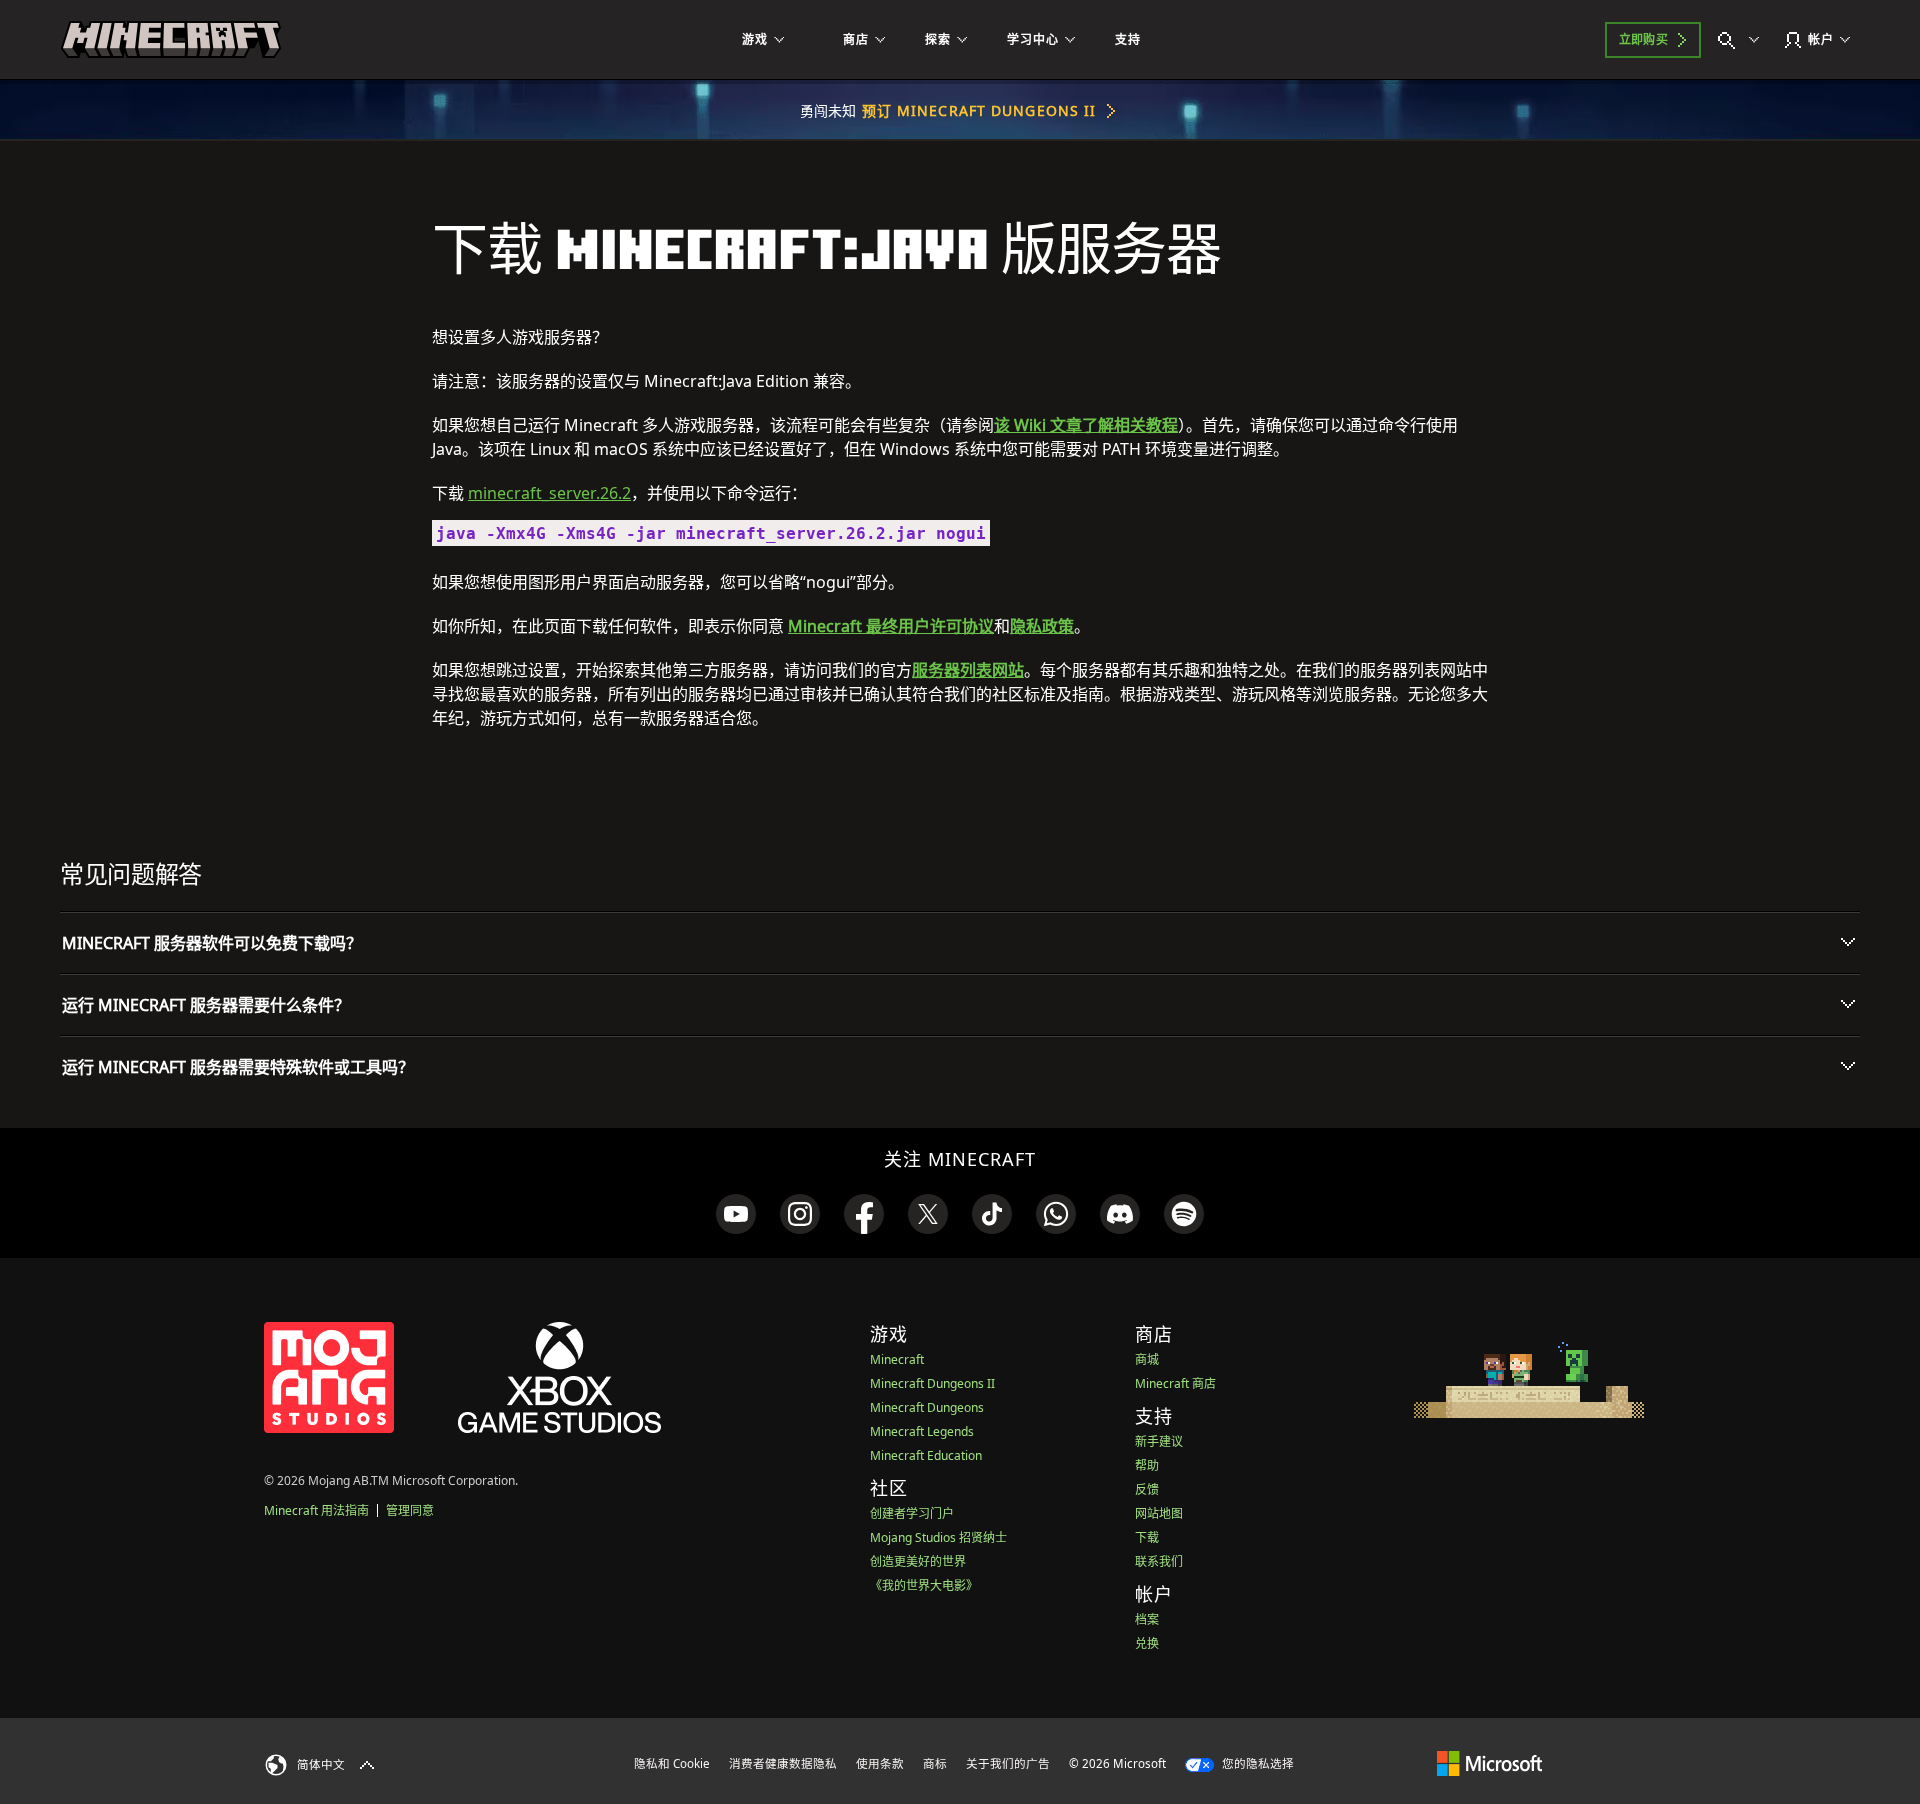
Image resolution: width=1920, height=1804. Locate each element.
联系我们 (1159, 1561)
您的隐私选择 (1256, 1763)
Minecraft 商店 (1175, 1383)
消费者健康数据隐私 (783, 1763)
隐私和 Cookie (672, 1763)
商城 (1147, 1359)
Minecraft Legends (922, 1431)
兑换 (1147, 1643)
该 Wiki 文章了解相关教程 (1086, 425)
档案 (1147, 1619)
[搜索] (1743, 40)
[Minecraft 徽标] (171, 40)
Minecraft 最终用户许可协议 (891, 626)
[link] (736, 1214)
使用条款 (880, 1763)
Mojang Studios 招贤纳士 (938, 1537)
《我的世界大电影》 (924, 1585)
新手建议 (1159, 1441)
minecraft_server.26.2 (549, 493)
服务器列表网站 (968, 670)
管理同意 (410, 1510)
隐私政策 (1042, 626)
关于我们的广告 (1008, 1763)
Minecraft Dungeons (927, 1407)
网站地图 (1159, 1513)
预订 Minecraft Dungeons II (979, 110)
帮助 (1147, 1465)
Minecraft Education (926, 1455)
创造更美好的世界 (918, 1561)
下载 (1147, 1537)
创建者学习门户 (912, 1513)
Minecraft (897, 1359)
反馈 (1147, 1489)
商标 (935, 1763)
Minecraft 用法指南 (316, 1510)
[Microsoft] (1489, 1763)
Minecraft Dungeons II (932, 1383)
